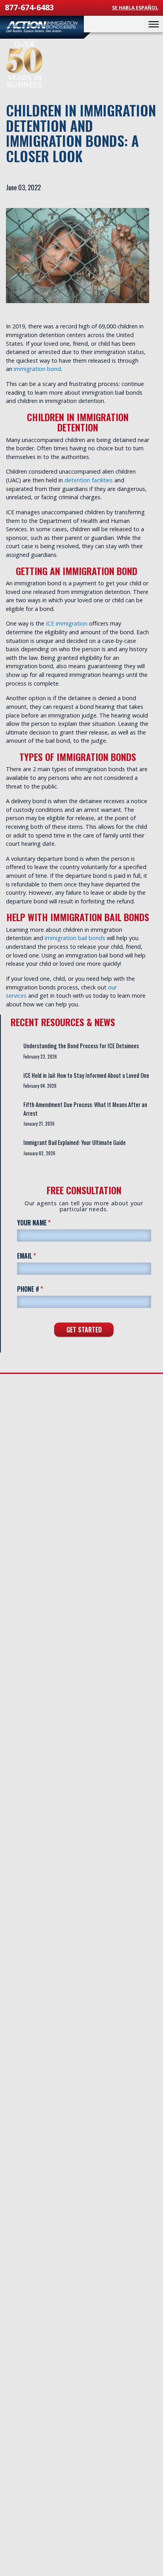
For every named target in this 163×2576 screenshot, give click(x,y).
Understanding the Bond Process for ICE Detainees (81, 1046)
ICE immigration (67, 623)
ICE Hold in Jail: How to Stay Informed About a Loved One (86, 1075)
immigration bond (37, 369)
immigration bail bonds (75, 938)
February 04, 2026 (40, 1086)
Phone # (43, 1289)
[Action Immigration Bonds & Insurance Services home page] (42, 27)
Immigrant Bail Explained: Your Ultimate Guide (75, 1142)
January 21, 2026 (39, 1124)
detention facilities (89, 480)
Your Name (46, 1222)
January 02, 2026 (39, 1153)
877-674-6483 (29, 7)
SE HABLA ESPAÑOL (135, 8)
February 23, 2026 (40, 1057)
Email (39, 1256)
